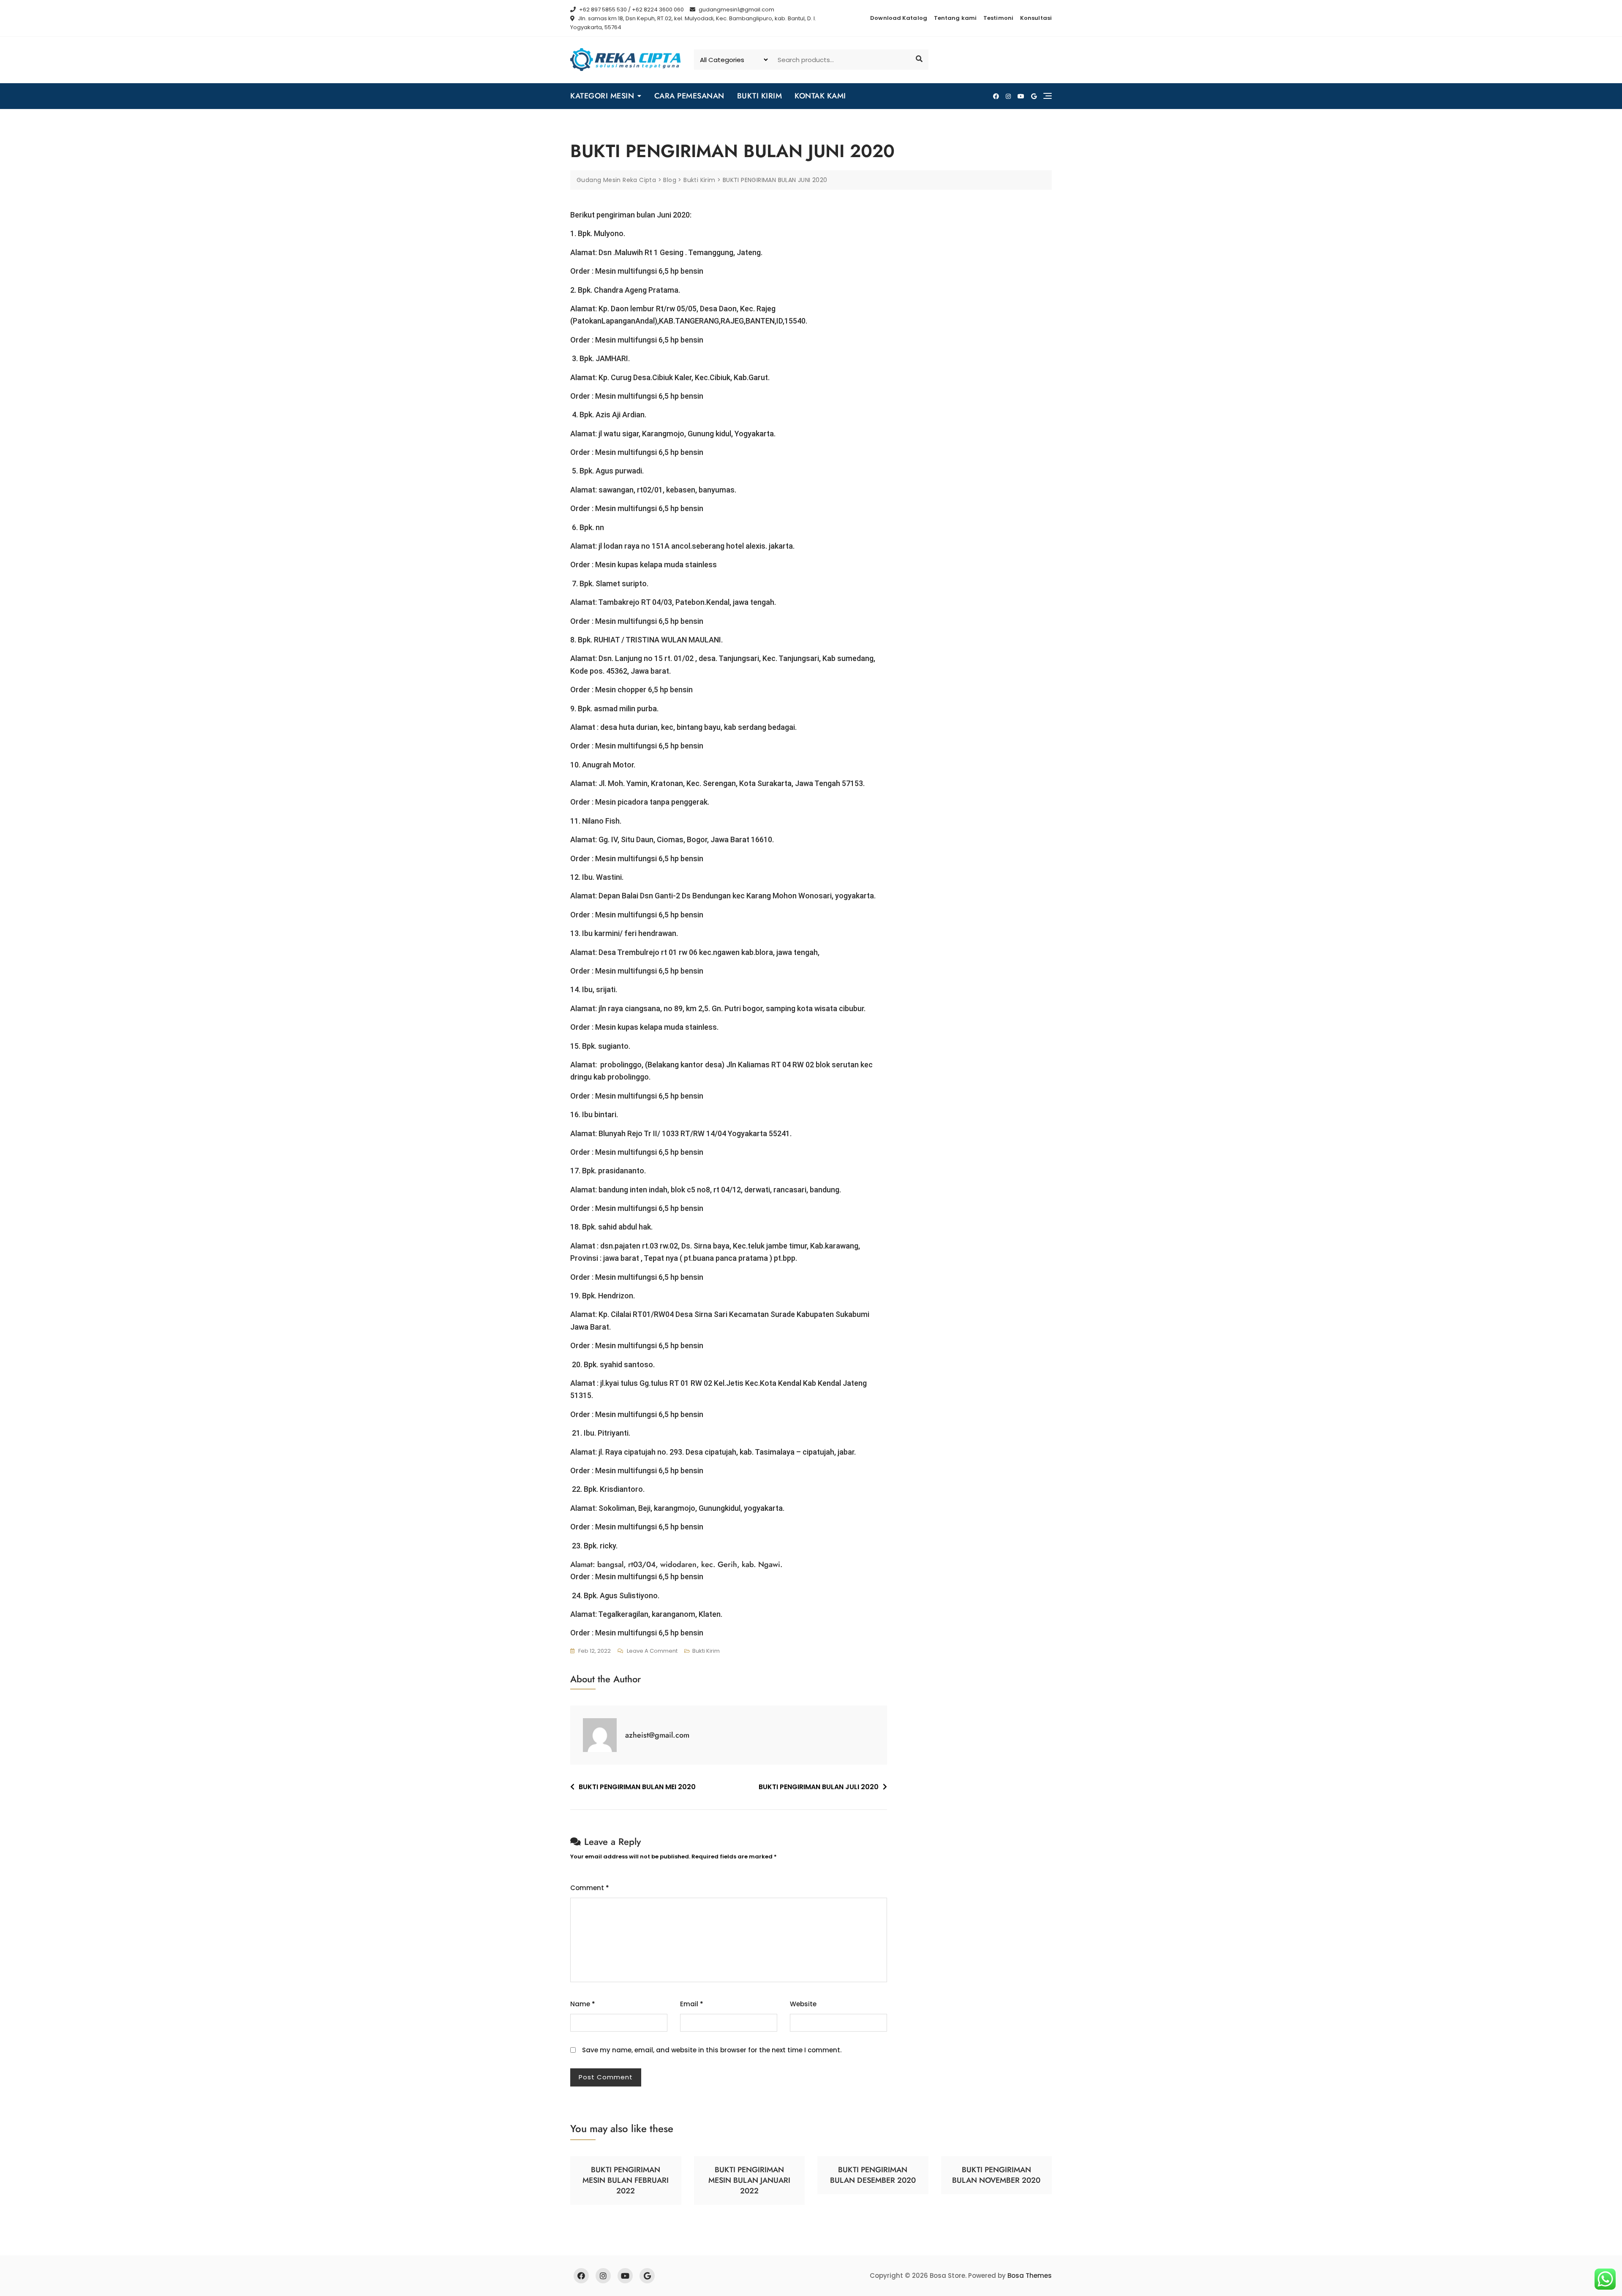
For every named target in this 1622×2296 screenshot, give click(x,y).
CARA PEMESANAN (689, 96)
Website (803, 2004)
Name (583, 2004)
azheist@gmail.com (657, 1735)
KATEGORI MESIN (602, 96)
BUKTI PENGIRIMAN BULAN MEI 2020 (637, 1787)
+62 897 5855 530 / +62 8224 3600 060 (631, 10)
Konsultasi (1036, 18)
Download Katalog (899, 18)
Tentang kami (955, 18)
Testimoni (998, 18)
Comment (590, 1888)
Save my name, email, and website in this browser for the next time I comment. (712, 2050)
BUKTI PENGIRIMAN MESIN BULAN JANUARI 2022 (749, 2180)
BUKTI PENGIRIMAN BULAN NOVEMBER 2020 (996, 2175)
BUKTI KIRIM (760, 96)
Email (692, 2004)
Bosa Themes (1030, 2276)
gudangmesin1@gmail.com (736, 10)
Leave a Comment (652, 1651)
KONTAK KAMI (820, 96)
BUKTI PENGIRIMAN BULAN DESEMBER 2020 (873, 2175)
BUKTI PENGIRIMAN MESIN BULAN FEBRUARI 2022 (626, 2180)
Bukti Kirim (706, 1651)
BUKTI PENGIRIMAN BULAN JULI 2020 (819, 1787)
